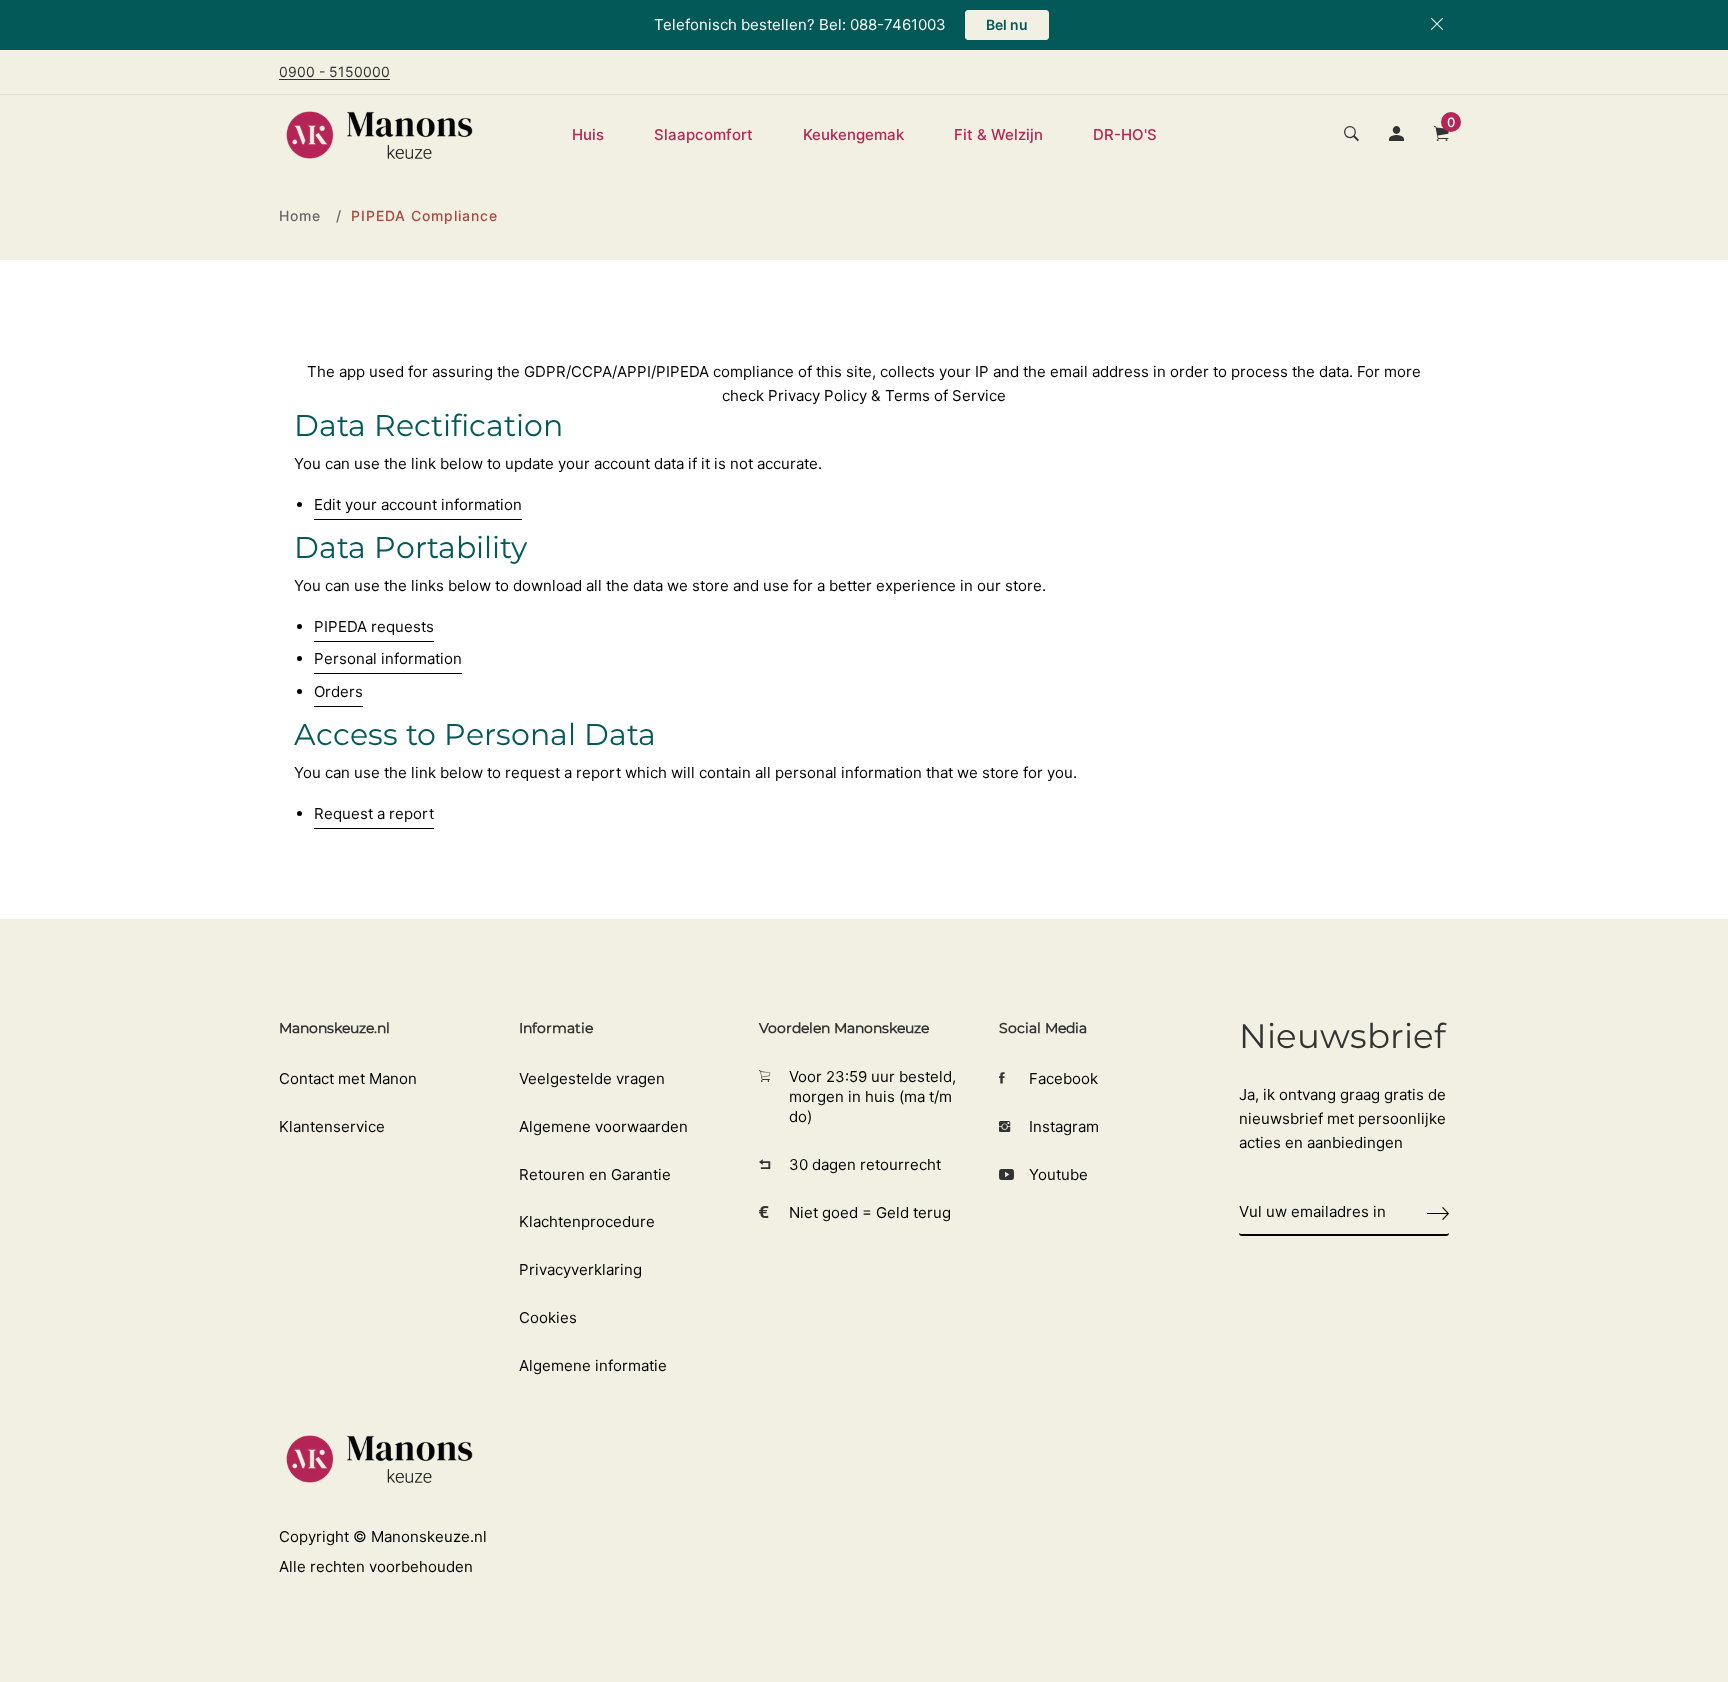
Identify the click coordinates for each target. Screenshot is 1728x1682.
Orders (338, 691)
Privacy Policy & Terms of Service (887, 395)
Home (300, 215)
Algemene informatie (593, 1365)
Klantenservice (332, 1126)
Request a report (374, 813)
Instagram (1064, 1126)
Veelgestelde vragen (592, 1078)
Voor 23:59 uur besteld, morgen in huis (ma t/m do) (872, 1096)
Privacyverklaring (580, 1269)
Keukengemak (853, 134)
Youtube (1058, 1174)
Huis (588, 134)
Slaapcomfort (703, 134)
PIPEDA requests (374, 626)
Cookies (548, 1317)
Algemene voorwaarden (603, 1126)
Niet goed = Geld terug (870, 1212)
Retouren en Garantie (595, 1174)
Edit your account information (418, 504)
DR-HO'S (1125, 134)
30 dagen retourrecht (865, 1164)
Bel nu (1007, 24)
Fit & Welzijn (998, 134)
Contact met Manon (348, 1078)
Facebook (1063, 1078)
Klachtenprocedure (587, 1221)
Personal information (388, 658)
